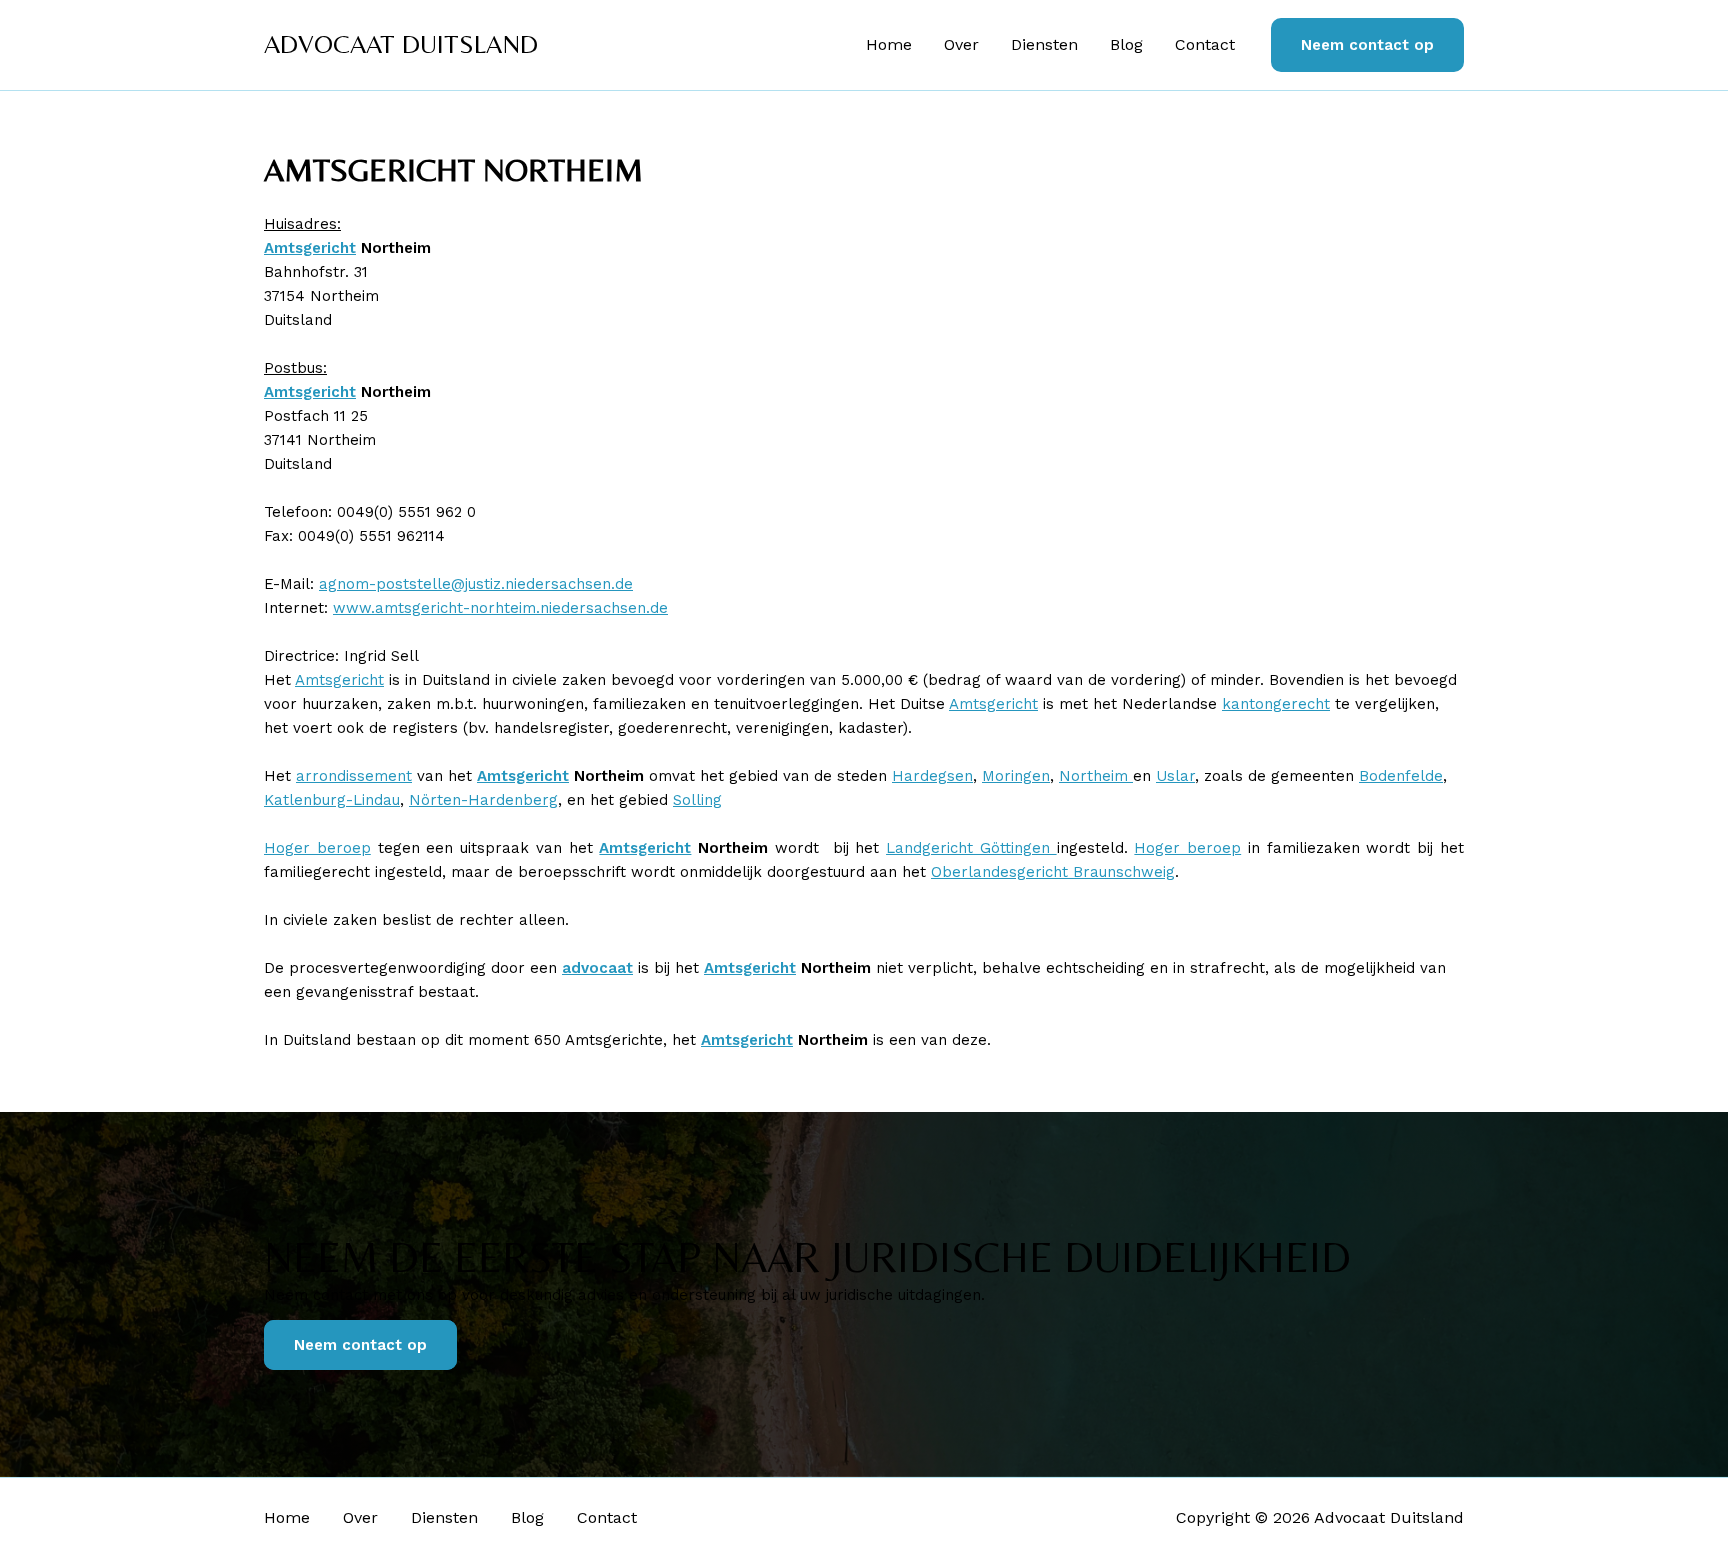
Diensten (1044, 44)
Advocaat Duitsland (401, 44)
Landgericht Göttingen (971, 848)
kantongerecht (1276, 704)
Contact (1205, 44)
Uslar (1175, 776)
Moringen (1016, 776)
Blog (1126, 44)
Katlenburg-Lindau (332, 800)
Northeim (1096, 776)
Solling (697, 800)
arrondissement (354, 776)
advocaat (597, 968)
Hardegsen (932, 776)
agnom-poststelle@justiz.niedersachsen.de (476, 584)
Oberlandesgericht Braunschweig (1053, 872)
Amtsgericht (310, 248)
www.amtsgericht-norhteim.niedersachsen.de (500, 608)
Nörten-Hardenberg (483, 800)
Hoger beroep (317, 848)
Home (889, 44)
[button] (1367, 45)
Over (961, 44)
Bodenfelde (1401, 776)
